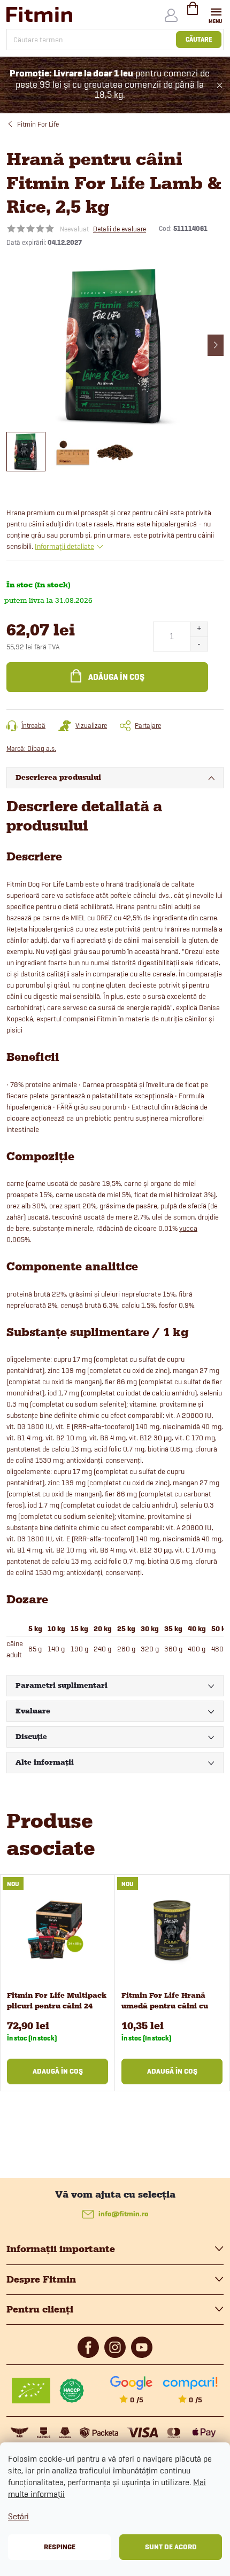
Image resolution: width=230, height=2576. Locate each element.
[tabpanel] (58, 1983)
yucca (188, 1228)
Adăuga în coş (116, 677)
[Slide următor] (216, 345)
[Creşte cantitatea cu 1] (199, 629)
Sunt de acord (171, 2547)
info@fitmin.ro (124, 2214)
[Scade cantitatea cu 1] (199, 644)
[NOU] (57, 1930)
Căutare (199, 39)
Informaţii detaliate (64, 546)
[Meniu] (216, 14)
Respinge (60, 2547)
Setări (18, 2516)
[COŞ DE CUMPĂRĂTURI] (193, 13)
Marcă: (31, 748)
